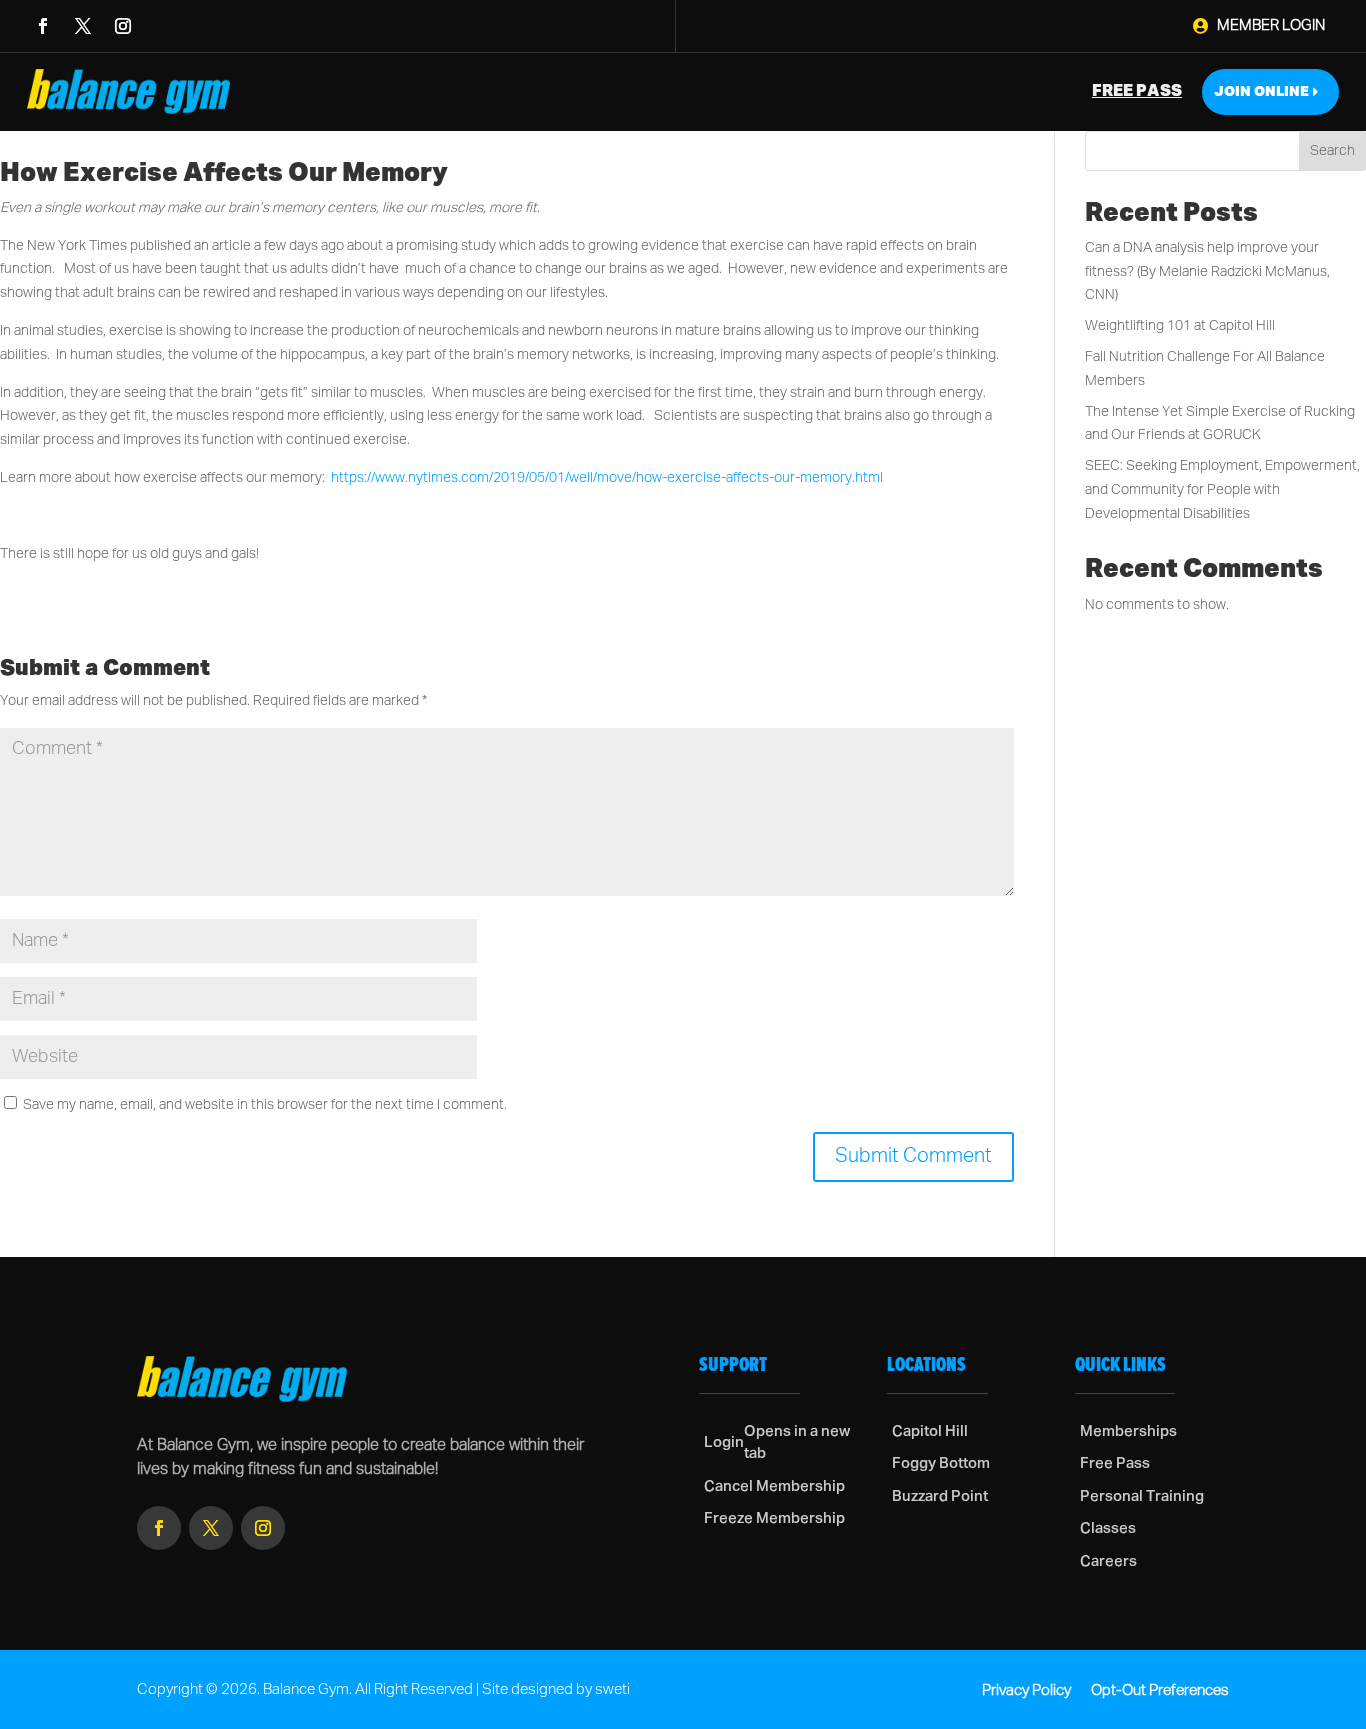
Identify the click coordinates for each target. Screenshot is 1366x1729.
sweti (612, 1689)
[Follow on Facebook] (43, 26)
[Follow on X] (83, 26)
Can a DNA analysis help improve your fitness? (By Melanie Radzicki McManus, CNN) (1207, 272)
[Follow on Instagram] (123, 26)
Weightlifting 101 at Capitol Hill (1180, 326)
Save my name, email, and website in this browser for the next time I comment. (265, 1105)
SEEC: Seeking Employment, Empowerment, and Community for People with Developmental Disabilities (1222, 490)
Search (1332, 151)
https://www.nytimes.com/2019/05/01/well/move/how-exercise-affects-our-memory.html (607, 478)
